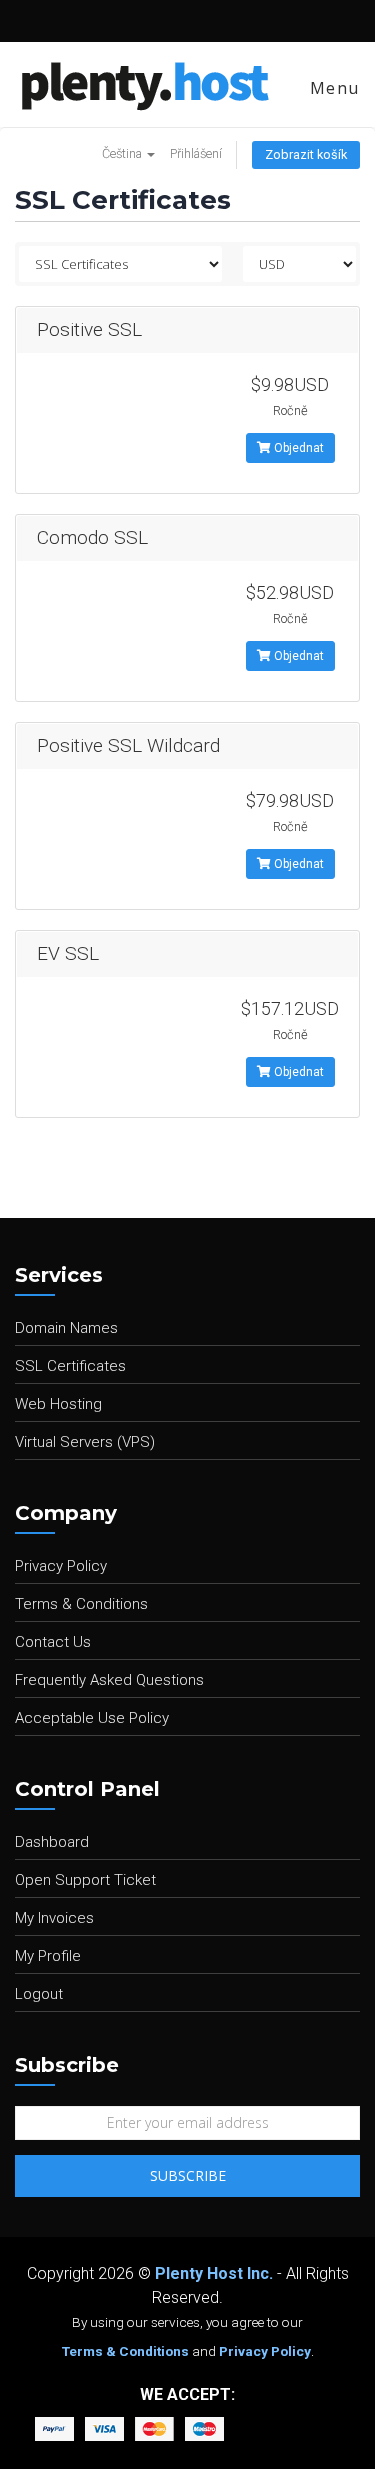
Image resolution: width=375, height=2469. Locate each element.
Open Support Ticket (85, 1880)
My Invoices (54, 1918)
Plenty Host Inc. (214, 2273)
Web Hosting (58, 1404)
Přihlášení (196, 153)
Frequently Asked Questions (109, 1680)
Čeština (123, 153)
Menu (332, 88)
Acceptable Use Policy (92, 1718)
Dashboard (52, 1842)
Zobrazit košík (306, 154)
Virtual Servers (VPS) (85, 1442)
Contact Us (53, 1642)
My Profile (48, 1956)
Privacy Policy (61, 1566)
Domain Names (66, 1328)
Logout (39, 1994)
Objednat (297, 448)
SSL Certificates (70, 1366)
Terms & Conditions (81, 1604)
